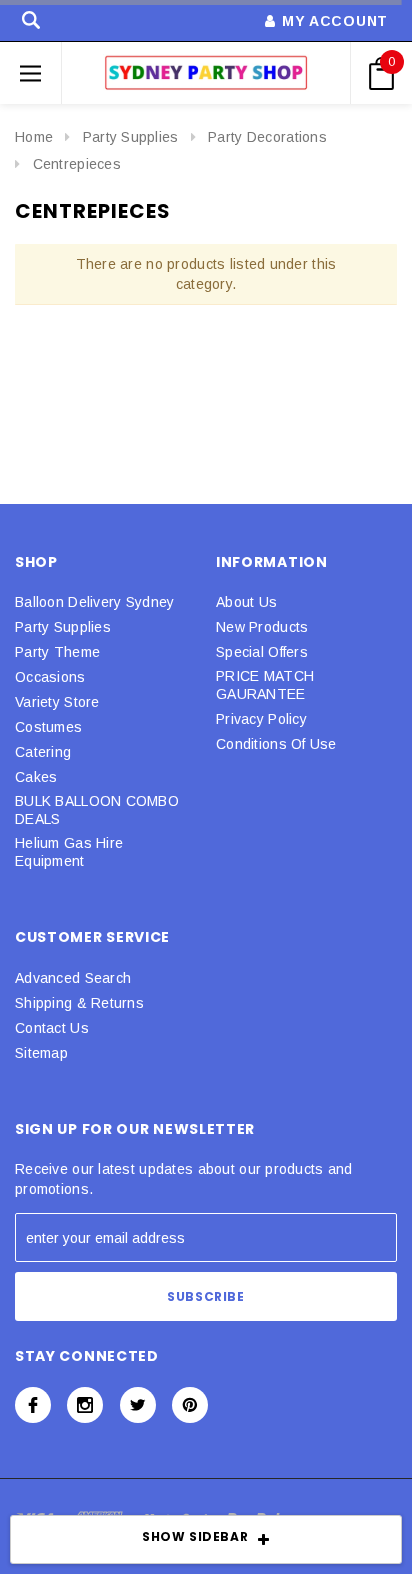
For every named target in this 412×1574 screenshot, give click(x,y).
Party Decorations (267, 137)
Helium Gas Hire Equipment (69, 852)
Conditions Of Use (276, 744)
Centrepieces (77, 164)
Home (34, 137)
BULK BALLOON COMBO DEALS (97, 810)
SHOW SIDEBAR (195, 1536)
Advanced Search (73, 978)
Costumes (48, 727)
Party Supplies (131, 137)
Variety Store (57, 702)
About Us (246, 602)
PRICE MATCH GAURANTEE (265, 685)
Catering (43, 752)
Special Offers (262, 652)
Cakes (36, 777)
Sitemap (41, 1053)
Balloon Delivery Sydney (94, 602)
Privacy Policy (261, 719)
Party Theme (57, 652)
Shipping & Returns (79, 1003)
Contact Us (52, 1028)
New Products (262, 627)
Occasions (50, 677)
